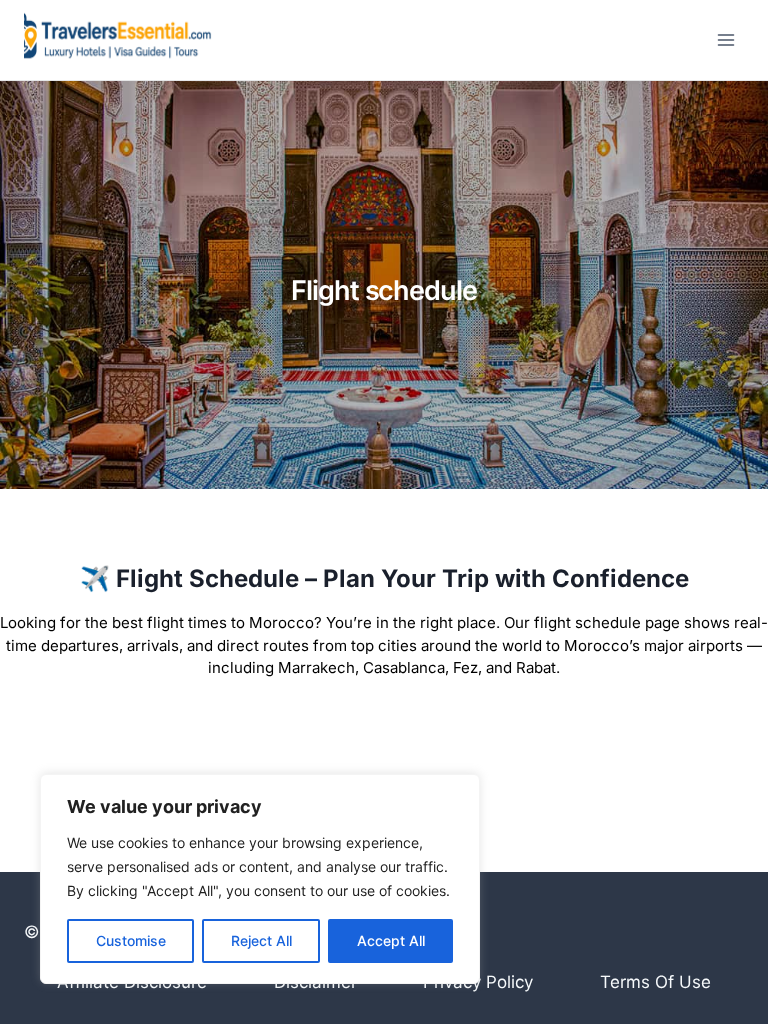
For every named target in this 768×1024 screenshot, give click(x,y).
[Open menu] (725, 39)
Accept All (391, 940)
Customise (131, 940)
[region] (260, 879)
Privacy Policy (478, 982)
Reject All (261, 940)
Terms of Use (655, 982)
